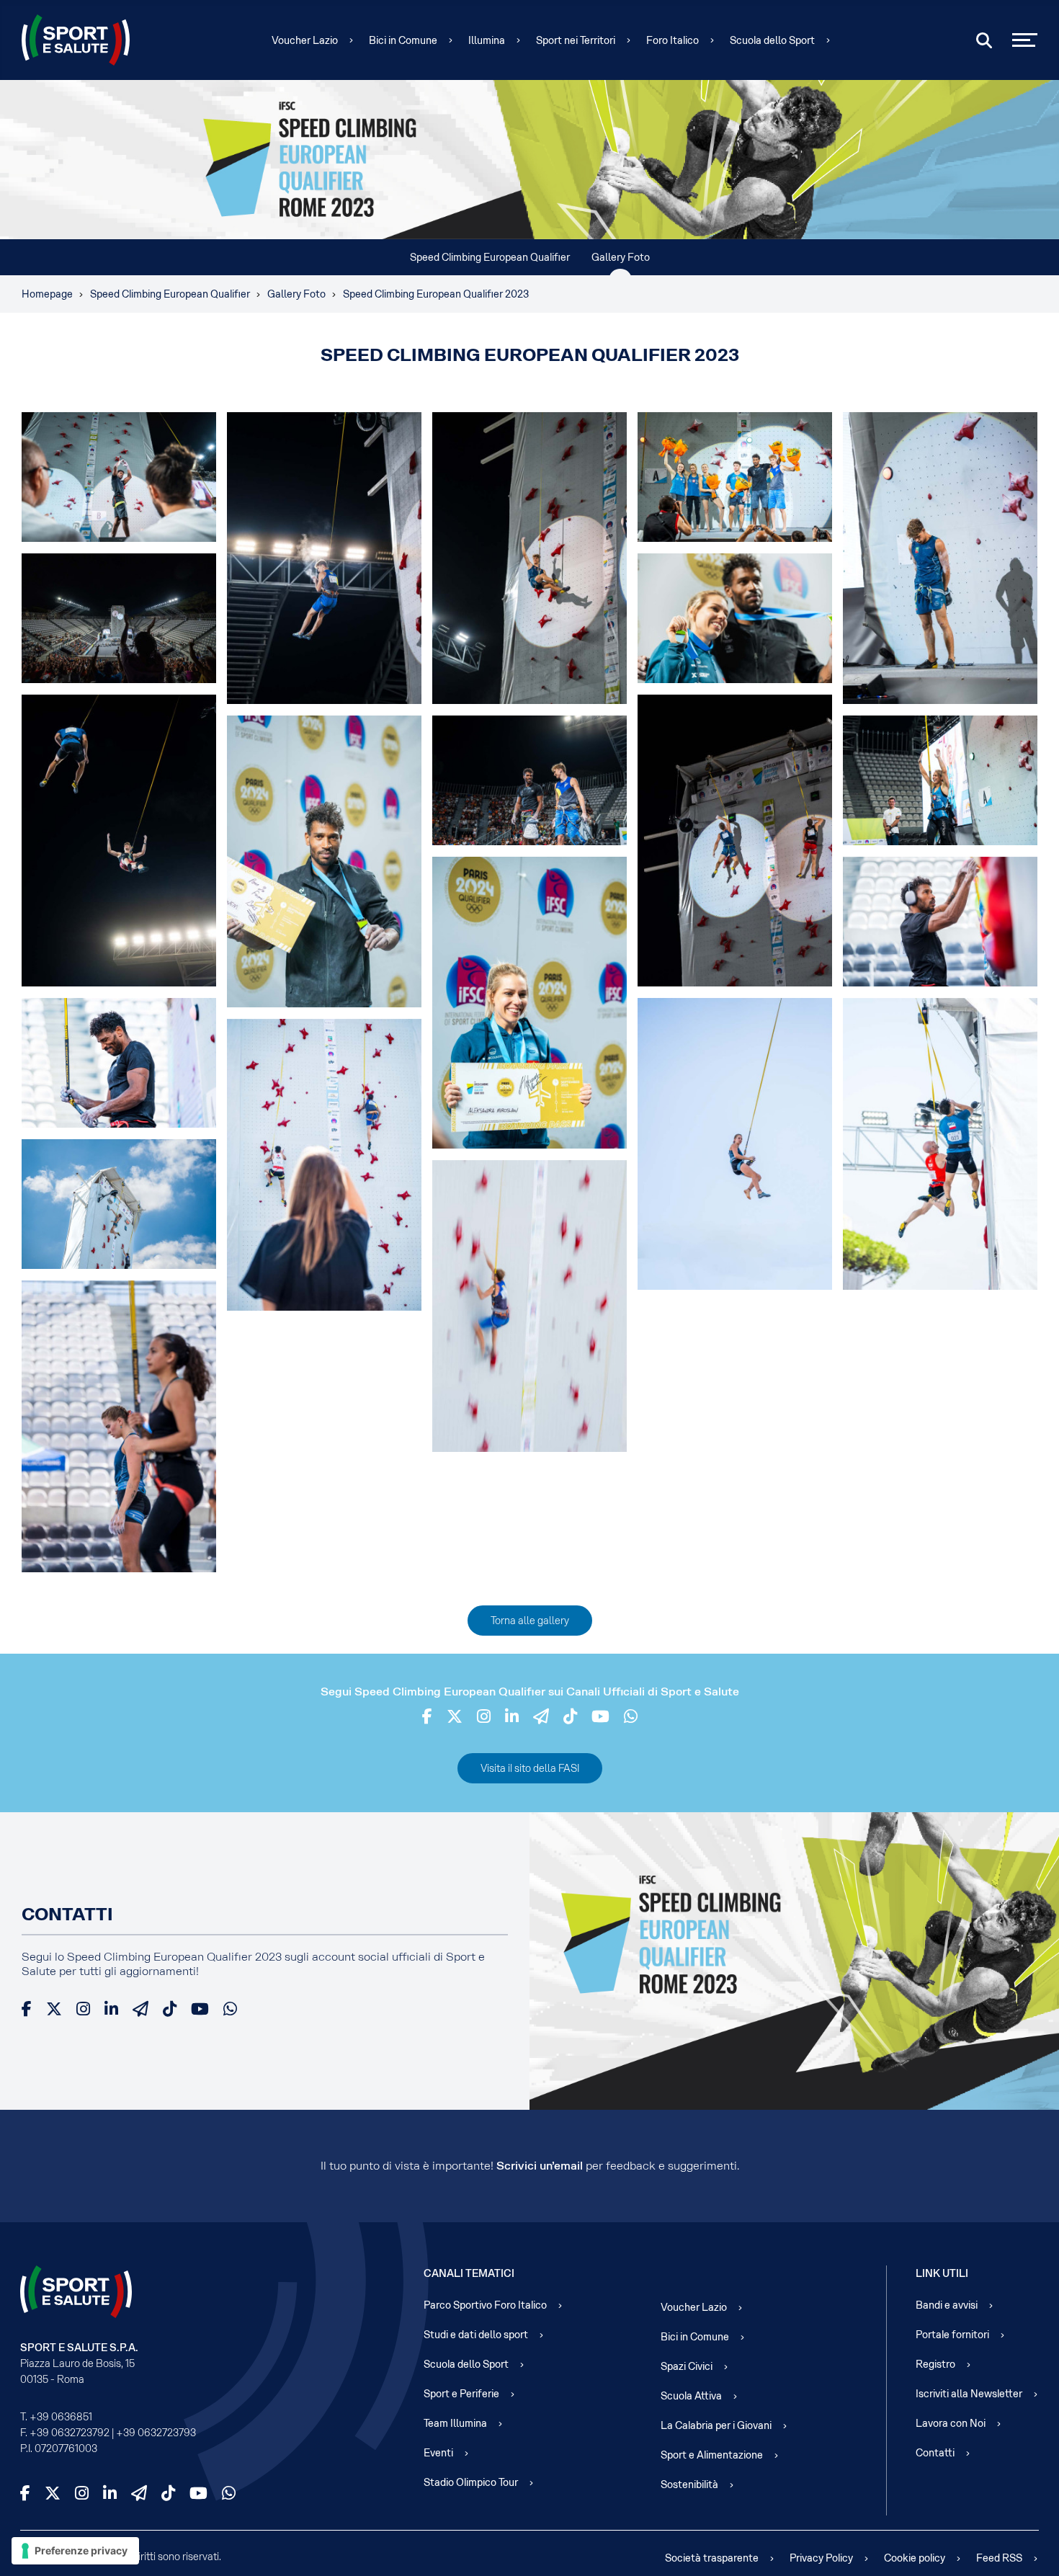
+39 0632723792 (70, 2433)
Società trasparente (712, 2558)
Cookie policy (915, 2558)
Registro (935, 2364)
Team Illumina (455, 2423)
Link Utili (942, 2273)
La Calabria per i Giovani (716, 2425)
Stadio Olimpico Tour (471, 2482)
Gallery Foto (621, 257)
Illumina (487, 40)
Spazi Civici (687, 2366)
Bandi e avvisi (947, 2305)
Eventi (438, 2453)
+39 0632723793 (156, 2433)
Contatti (935, 2453)
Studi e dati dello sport (476, 2335)
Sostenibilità (689, 2484)
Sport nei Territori (576, 40)
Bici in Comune (403, 40)
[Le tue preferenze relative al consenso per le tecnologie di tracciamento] (75, 2551)
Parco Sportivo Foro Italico (485, 2305)
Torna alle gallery (530, 1621)
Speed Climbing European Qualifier (490, 257)
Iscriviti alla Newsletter (969, 2394)
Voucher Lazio (305, 40)
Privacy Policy (821, 2558)
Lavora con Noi (951, 2423)
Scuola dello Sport (772, 40)
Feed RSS (999, 2558)
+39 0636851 (61, 2417)
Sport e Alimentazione (712, 2455)
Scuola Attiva (691, 2396)
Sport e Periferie (461, 2394)
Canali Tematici (469, 2273)
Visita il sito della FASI (530, 1768)
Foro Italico (673, 40)
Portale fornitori (952, 2335)
